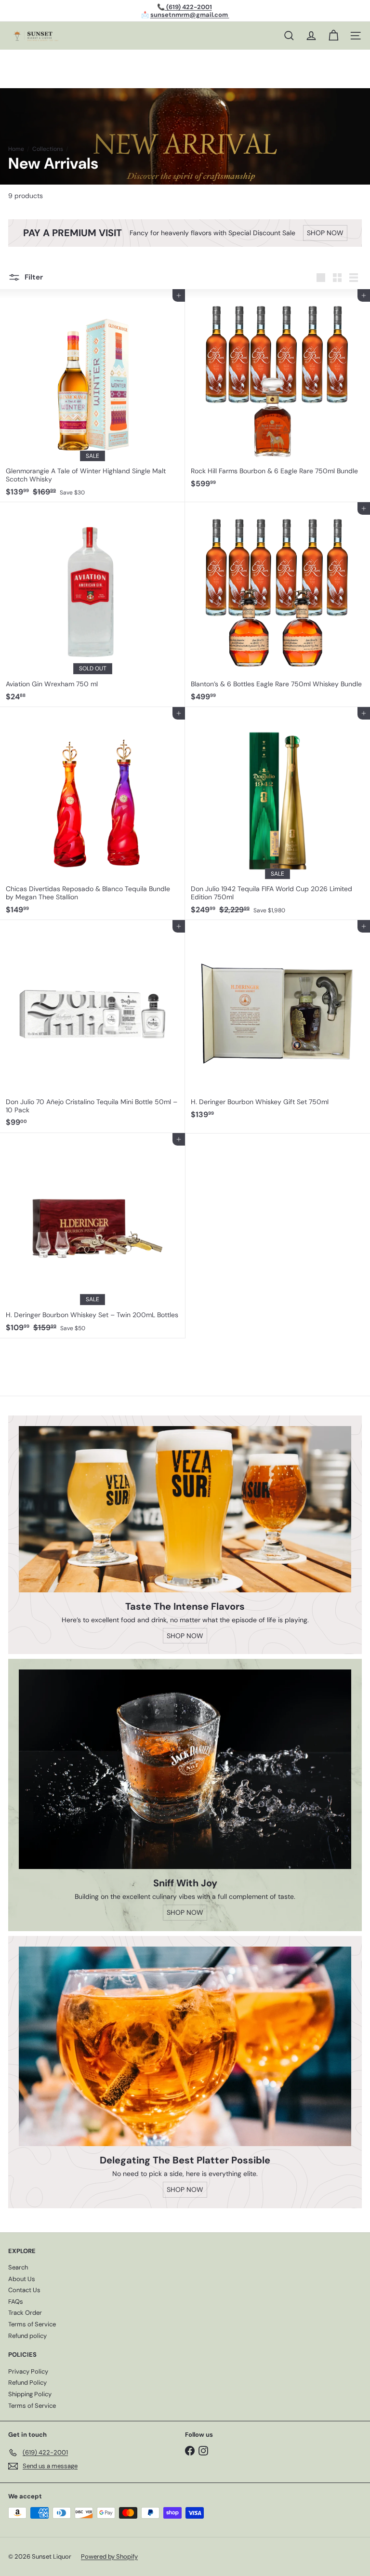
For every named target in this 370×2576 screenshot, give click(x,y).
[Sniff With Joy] (185, 1769)
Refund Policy (27, 2382)
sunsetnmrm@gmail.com (190, 15)
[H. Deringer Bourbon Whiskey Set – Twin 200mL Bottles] (92, 1235)
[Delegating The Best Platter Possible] (185, 2046)
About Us (22, 2279)
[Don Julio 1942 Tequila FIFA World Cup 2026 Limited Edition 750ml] (277, 814)
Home (16, 149)
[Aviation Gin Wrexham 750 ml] (92, 605)
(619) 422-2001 (188, 7)
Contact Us (24, 2290)
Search (18, 2267)
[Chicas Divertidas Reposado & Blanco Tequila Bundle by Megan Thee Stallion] (92, 814)
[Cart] (333, 36)
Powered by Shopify (109, 2556)
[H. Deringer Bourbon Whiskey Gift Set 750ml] (277, 1022)
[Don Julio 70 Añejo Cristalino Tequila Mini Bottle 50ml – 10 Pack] (92, 1027)
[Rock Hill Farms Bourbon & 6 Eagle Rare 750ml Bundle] (277, 392)
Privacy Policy (28, 2371)
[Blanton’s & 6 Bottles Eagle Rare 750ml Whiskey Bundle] (277, 605)
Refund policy (27, 2336)
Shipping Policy (30, 2394)
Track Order (25, 2313)
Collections (48, 149)
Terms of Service (32, 2324)
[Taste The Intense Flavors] (185, 1509)
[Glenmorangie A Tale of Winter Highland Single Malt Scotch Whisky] (92, 396)
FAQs (16, 2302)
